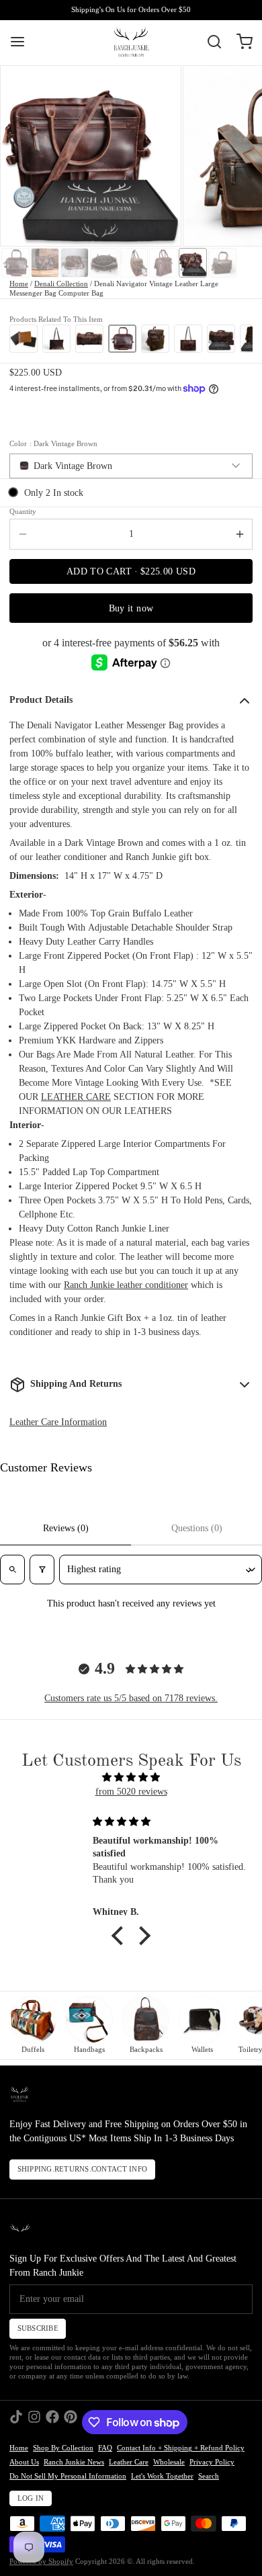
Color (53, 444)
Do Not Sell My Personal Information (68, 2476)
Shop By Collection (63, 2448)
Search (209, 2476)
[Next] (239, 338)
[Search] (210, 42)
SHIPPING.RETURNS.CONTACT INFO (83, 2169)
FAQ (105, 2448)
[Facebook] (52, 2422)
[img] (131, 1777)
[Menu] (22, 42)
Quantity (23, 512)
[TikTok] (16, 2422)
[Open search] (12, 1570)
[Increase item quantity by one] (239, 534)
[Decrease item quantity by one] (23, 534)
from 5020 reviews (131, 1792)
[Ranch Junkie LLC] (131, 42)
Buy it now (131, 608)
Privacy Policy (212, 2462)
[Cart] (240, 42)
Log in (31, 2498)
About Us (24, 2462)
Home (19, 284)
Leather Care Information (58, 1422)
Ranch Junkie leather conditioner (126, 1285)
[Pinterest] (71, 2422)
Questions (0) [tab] (197, 1528)
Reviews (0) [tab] (66, 1528)
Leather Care (129, 2462)
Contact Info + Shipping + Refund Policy (181, 2448)
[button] (131, 571)
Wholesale (169, 2462)
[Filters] (42, 1570)
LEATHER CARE (76, 1097)
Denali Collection (61, 284)
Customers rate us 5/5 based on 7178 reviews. (131, 1698)
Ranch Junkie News (74, 2462)
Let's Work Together (162, 2476)
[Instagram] (34, 2422)
